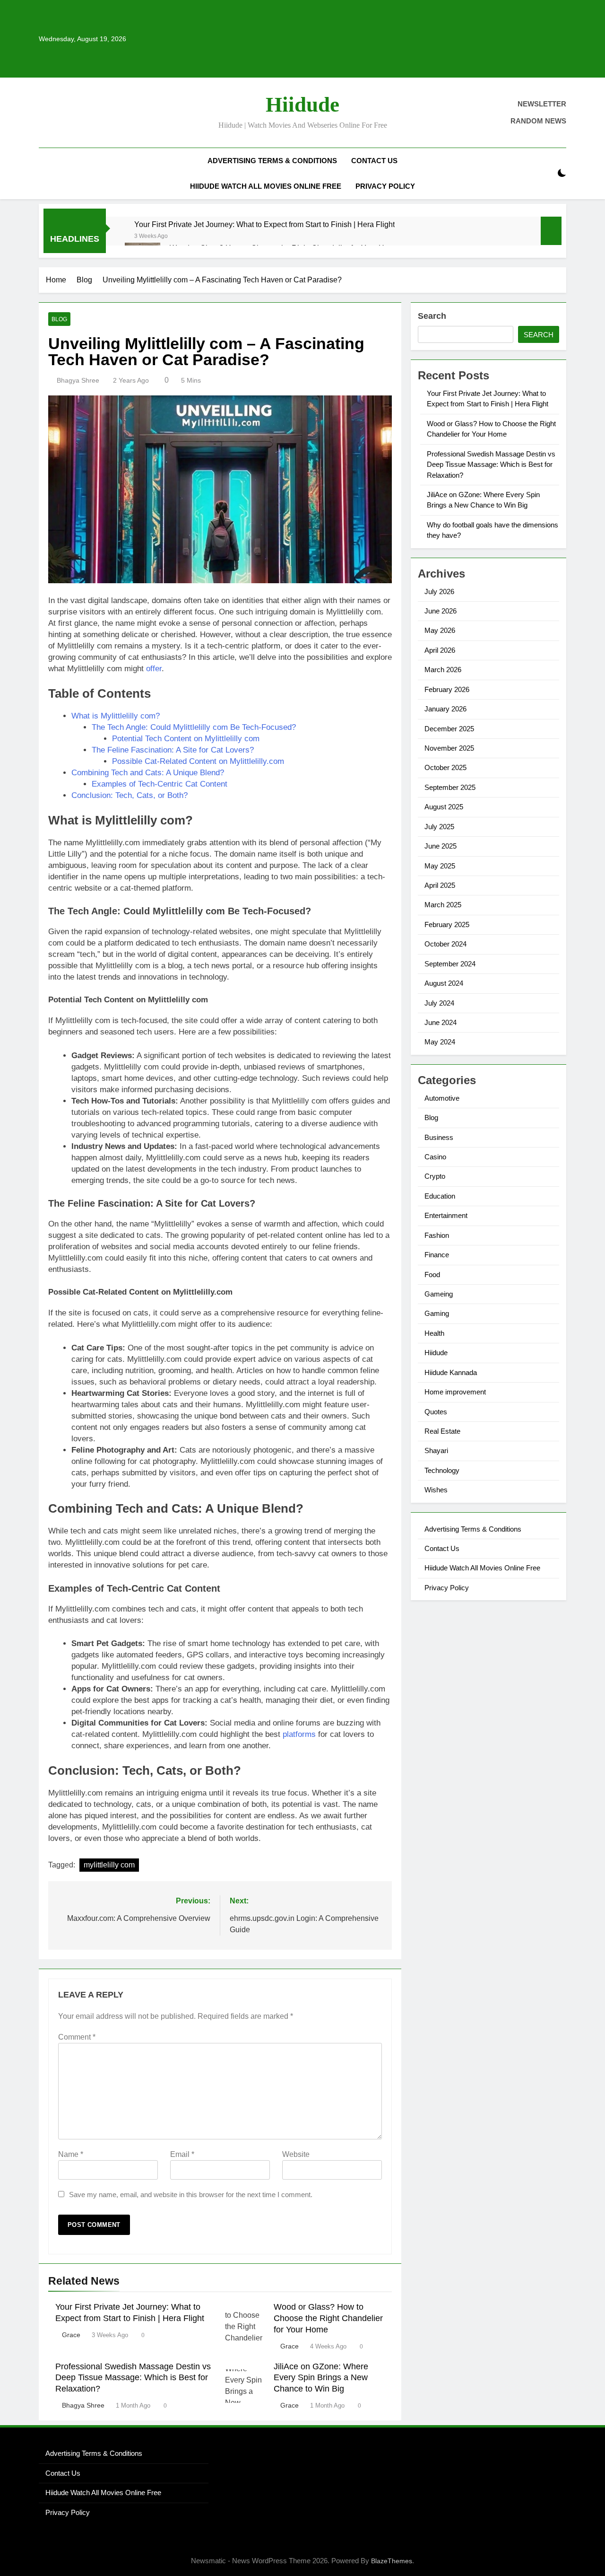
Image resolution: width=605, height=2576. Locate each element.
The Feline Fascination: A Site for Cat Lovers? (173, 750)
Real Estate (442, 1431)
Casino (435, 1157)
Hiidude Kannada (451, 1372)
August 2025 (444, 807)
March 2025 (443, 905)
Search (432, 316)
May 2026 (440, 630)
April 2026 (440, 650)
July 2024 (439, 1003)
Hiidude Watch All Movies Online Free (266, 186)
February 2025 (447, 924)
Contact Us (374, 161)
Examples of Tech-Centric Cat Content (160, 784)
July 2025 (439, 827)
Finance (437, 1255)
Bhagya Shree (78, 380)
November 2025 (449, 748)
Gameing (439, 1294)
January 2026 (445, 709)
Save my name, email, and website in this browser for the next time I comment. (191, 2195)
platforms (299, 1734)
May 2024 (440, 1042)
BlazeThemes (392, 2561)
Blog (59, 319)
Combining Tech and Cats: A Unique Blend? (148, 773)
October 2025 (445, 767)
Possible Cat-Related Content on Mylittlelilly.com (198, 761)
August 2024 (444, 983)
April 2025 (440, 885)
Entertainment (446, 1215)
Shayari (436, 1450)
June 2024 (441, 1022)
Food (432, 1275)
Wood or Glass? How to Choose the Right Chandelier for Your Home (328, 2318)
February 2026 (447, 689)
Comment (77, 2037)
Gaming (437, 1313)
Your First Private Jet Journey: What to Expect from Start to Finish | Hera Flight (264, 224)
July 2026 (439, 591)
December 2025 (449, 729)
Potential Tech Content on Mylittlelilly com (186, 739)
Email (182, 2154)
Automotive (442, 1098)
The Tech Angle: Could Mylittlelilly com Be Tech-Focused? (194, 727)
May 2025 (440, 866)
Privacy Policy (385, 186)
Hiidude (302, 105)
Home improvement (455, 1392)
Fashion (437, 1235)
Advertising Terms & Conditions (272, 161)
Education (440, 1196)
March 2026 (443, 670)
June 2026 (441, 611)
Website (296, 2154)
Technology (442, 1470)
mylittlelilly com (109, 1865)
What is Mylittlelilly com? (116, 716)
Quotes (436, 1412)
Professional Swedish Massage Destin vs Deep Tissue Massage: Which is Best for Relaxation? (133, 2378)
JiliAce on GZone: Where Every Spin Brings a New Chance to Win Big (321, 2378)
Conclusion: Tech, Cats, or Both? (130, 795)
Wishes (436, 1490)
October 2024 (445, 944)
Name (71, 2154)
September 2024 (450, 964)
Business (439, 1137)
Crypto (435, 1176)
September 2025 (450, 787)
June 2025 (441, 846)
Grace (71, 2335)
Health (434, 1333)
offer (154, 669)
